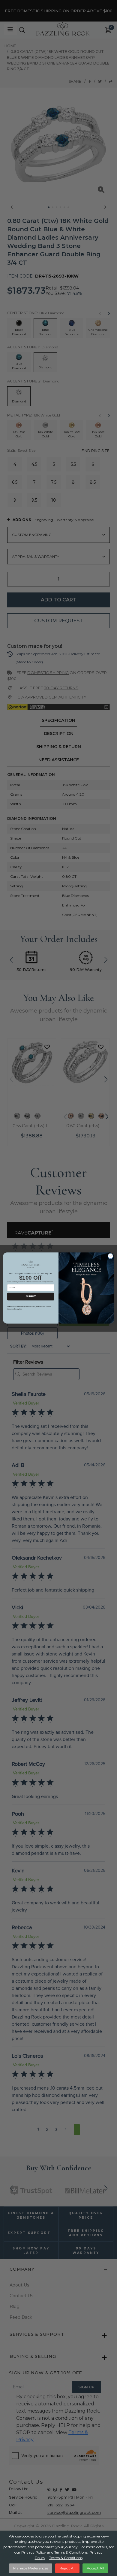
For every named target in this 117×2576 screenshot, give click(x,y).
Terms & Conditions (66, 2558)
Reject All (67, 2568)
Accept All (95, 2568)
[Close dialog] (111, 1256)
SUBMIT (31, 1296)
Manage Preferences (31, 2568)
